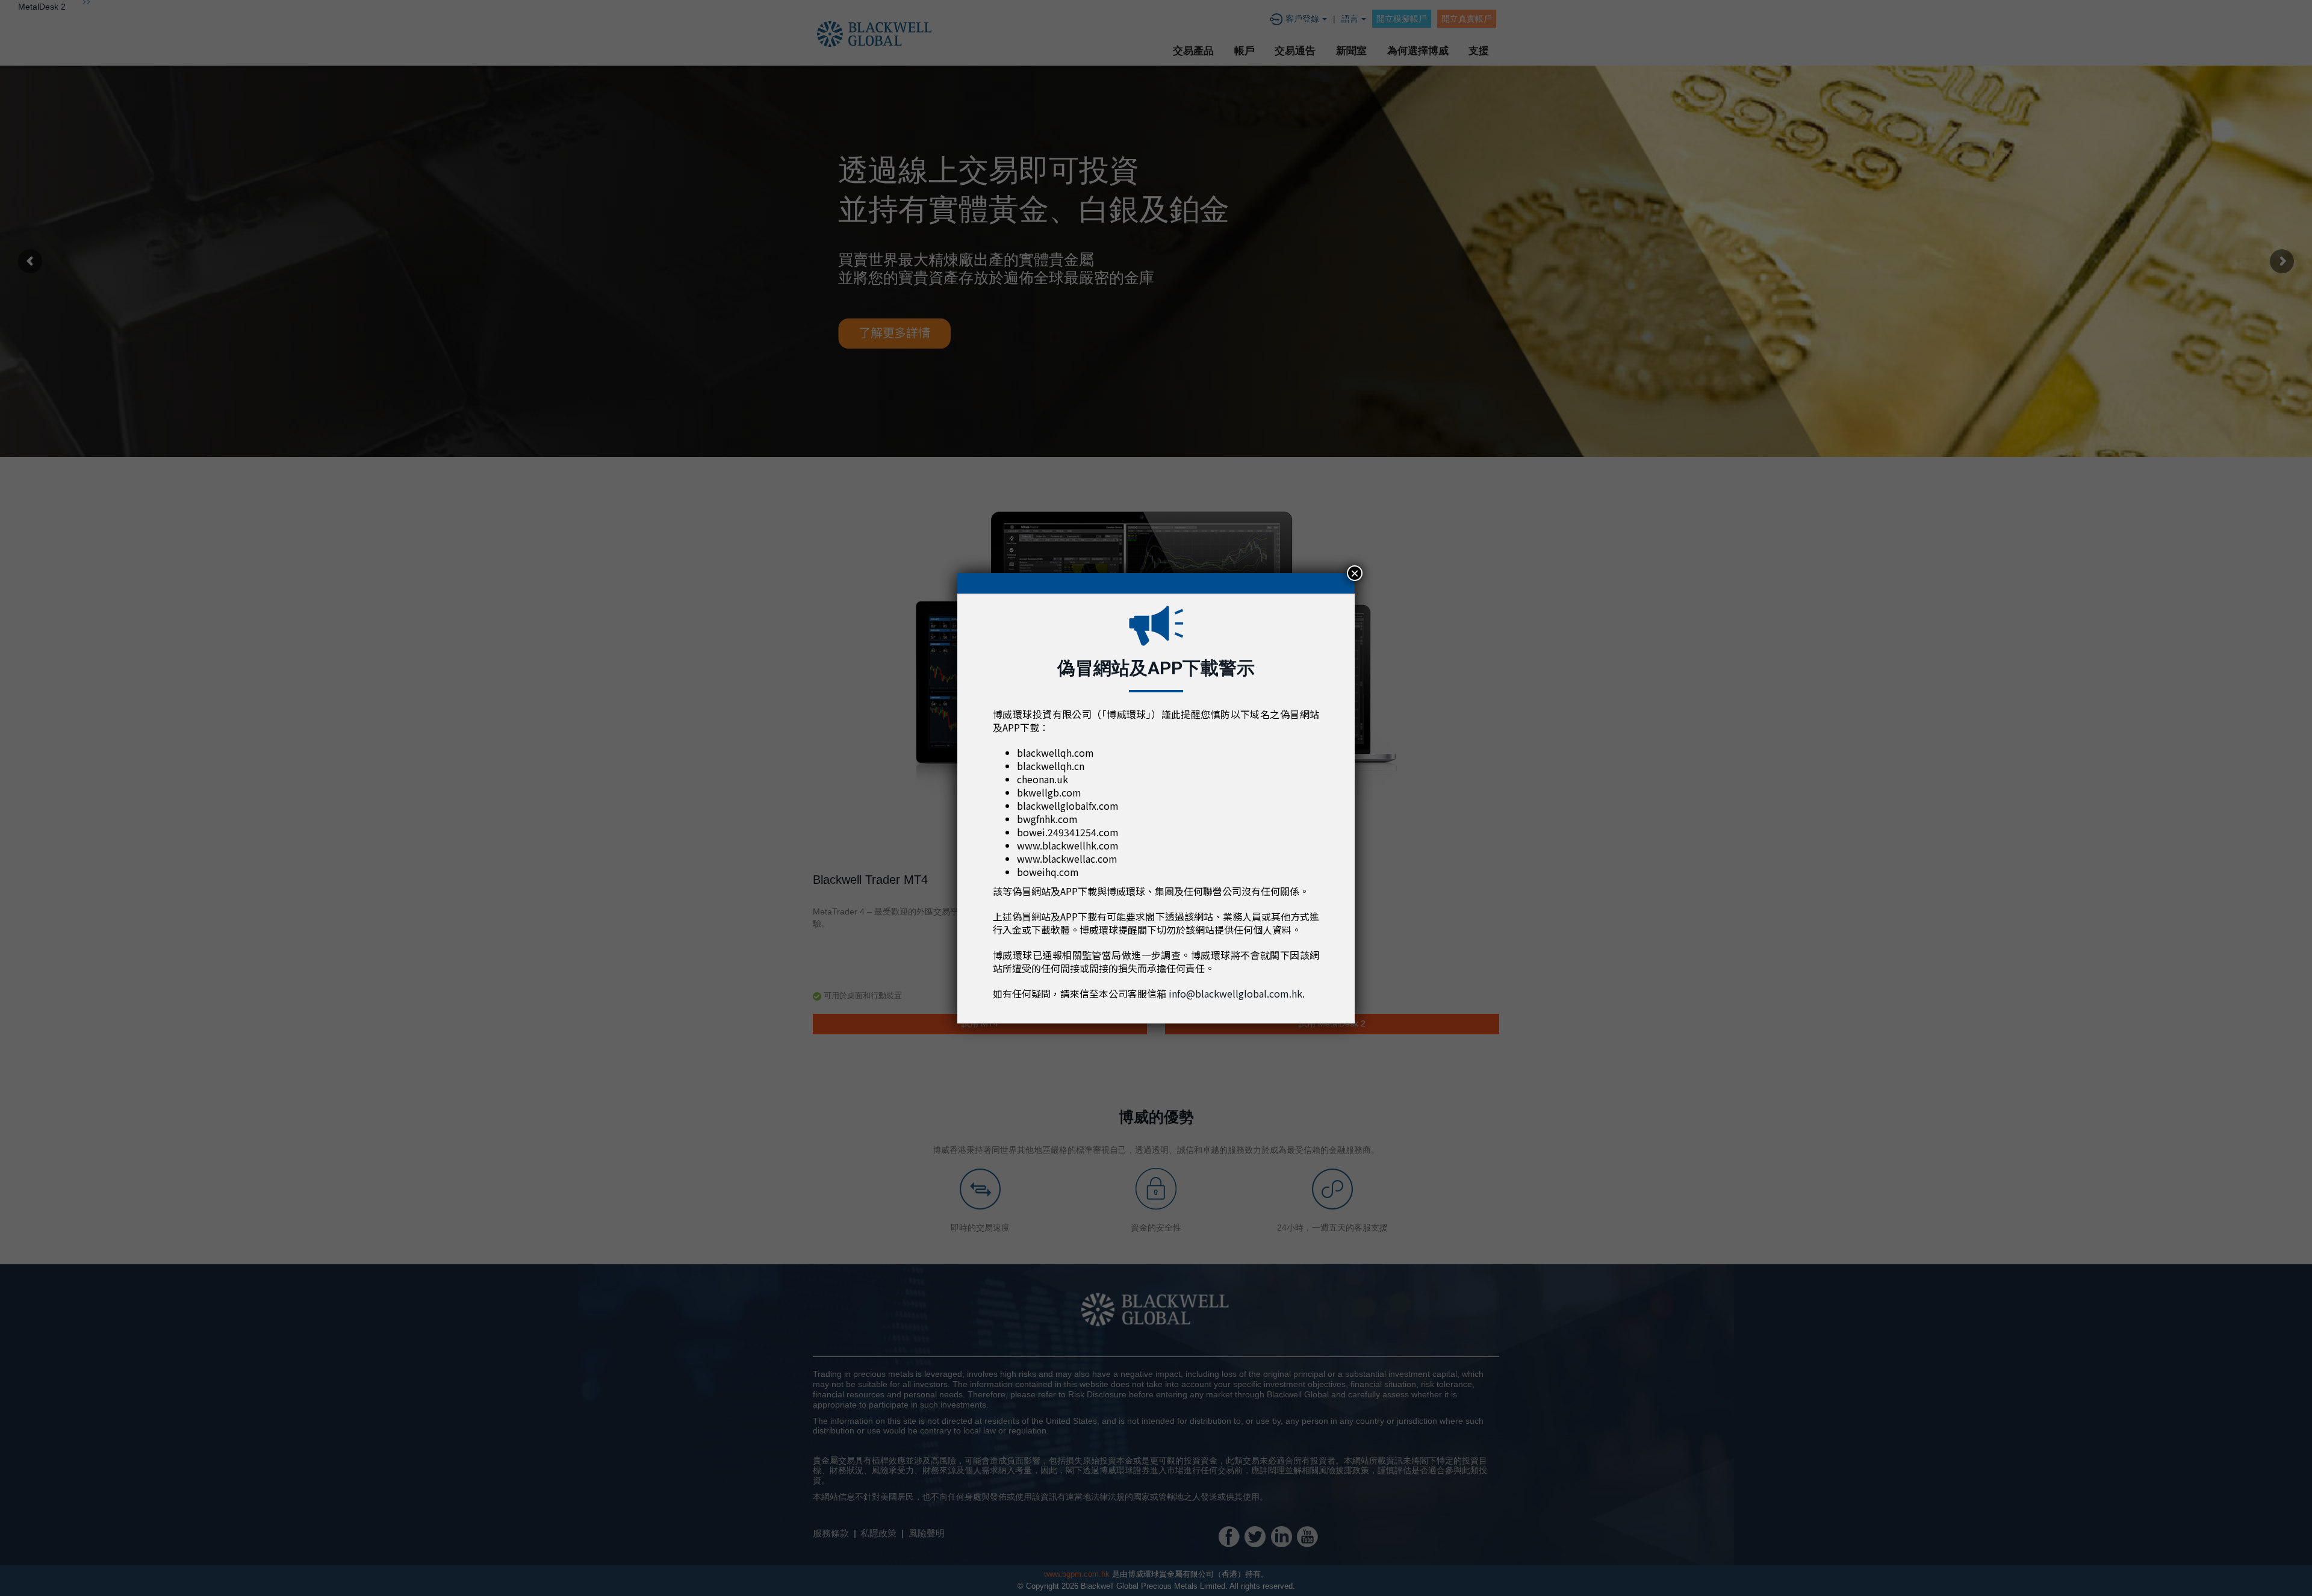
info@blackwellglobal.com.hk (1235, 993)
